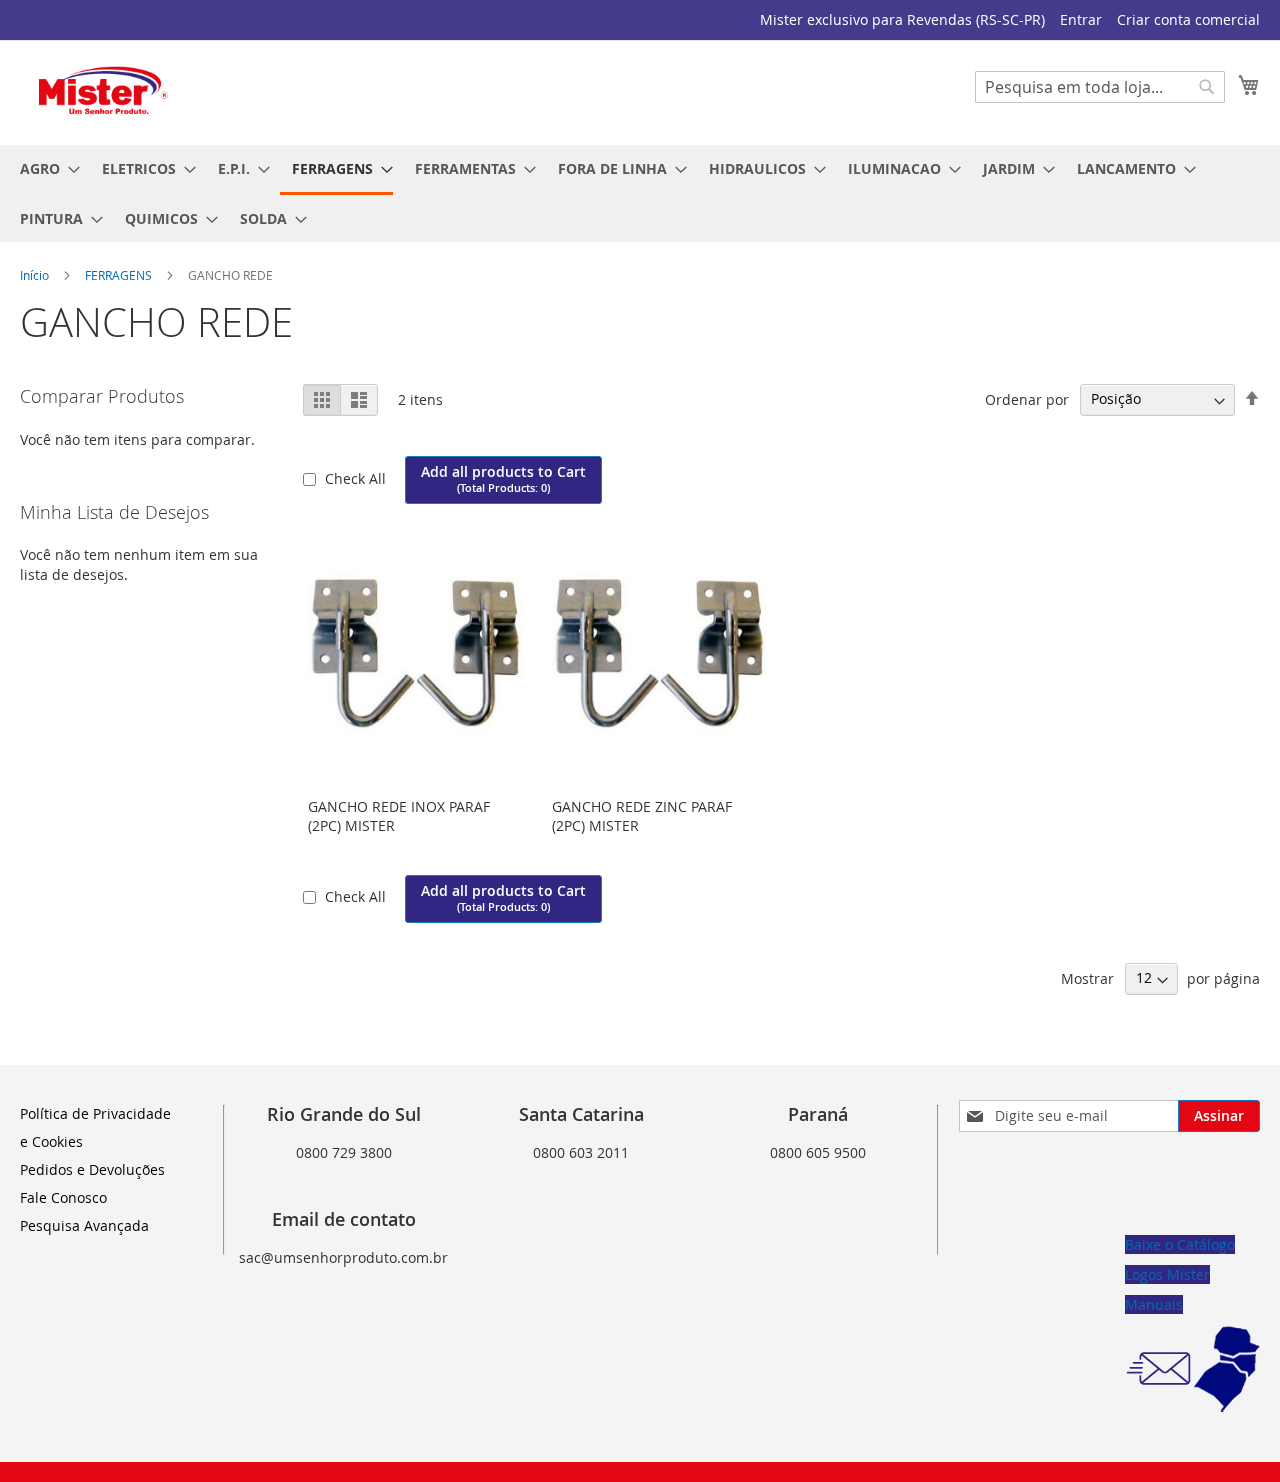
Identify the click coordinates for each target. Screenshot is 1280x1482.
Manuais (1154, 1304)
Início (36, 275)
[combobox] (1100, 87)
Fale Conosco (63, 1197)
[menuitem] (44, 168)
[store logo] (105, 91)
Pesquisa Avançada (84, 1225)
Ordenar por (1027, 398)
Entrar (1081, 19)
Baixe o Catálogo (1180, 1244)
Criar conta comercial (1188, 19)
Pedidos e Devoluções (92, 1169)
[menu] (640, 193)
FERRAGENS (120, 275)
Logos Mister (1167, 1274)
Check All (357, 478)
